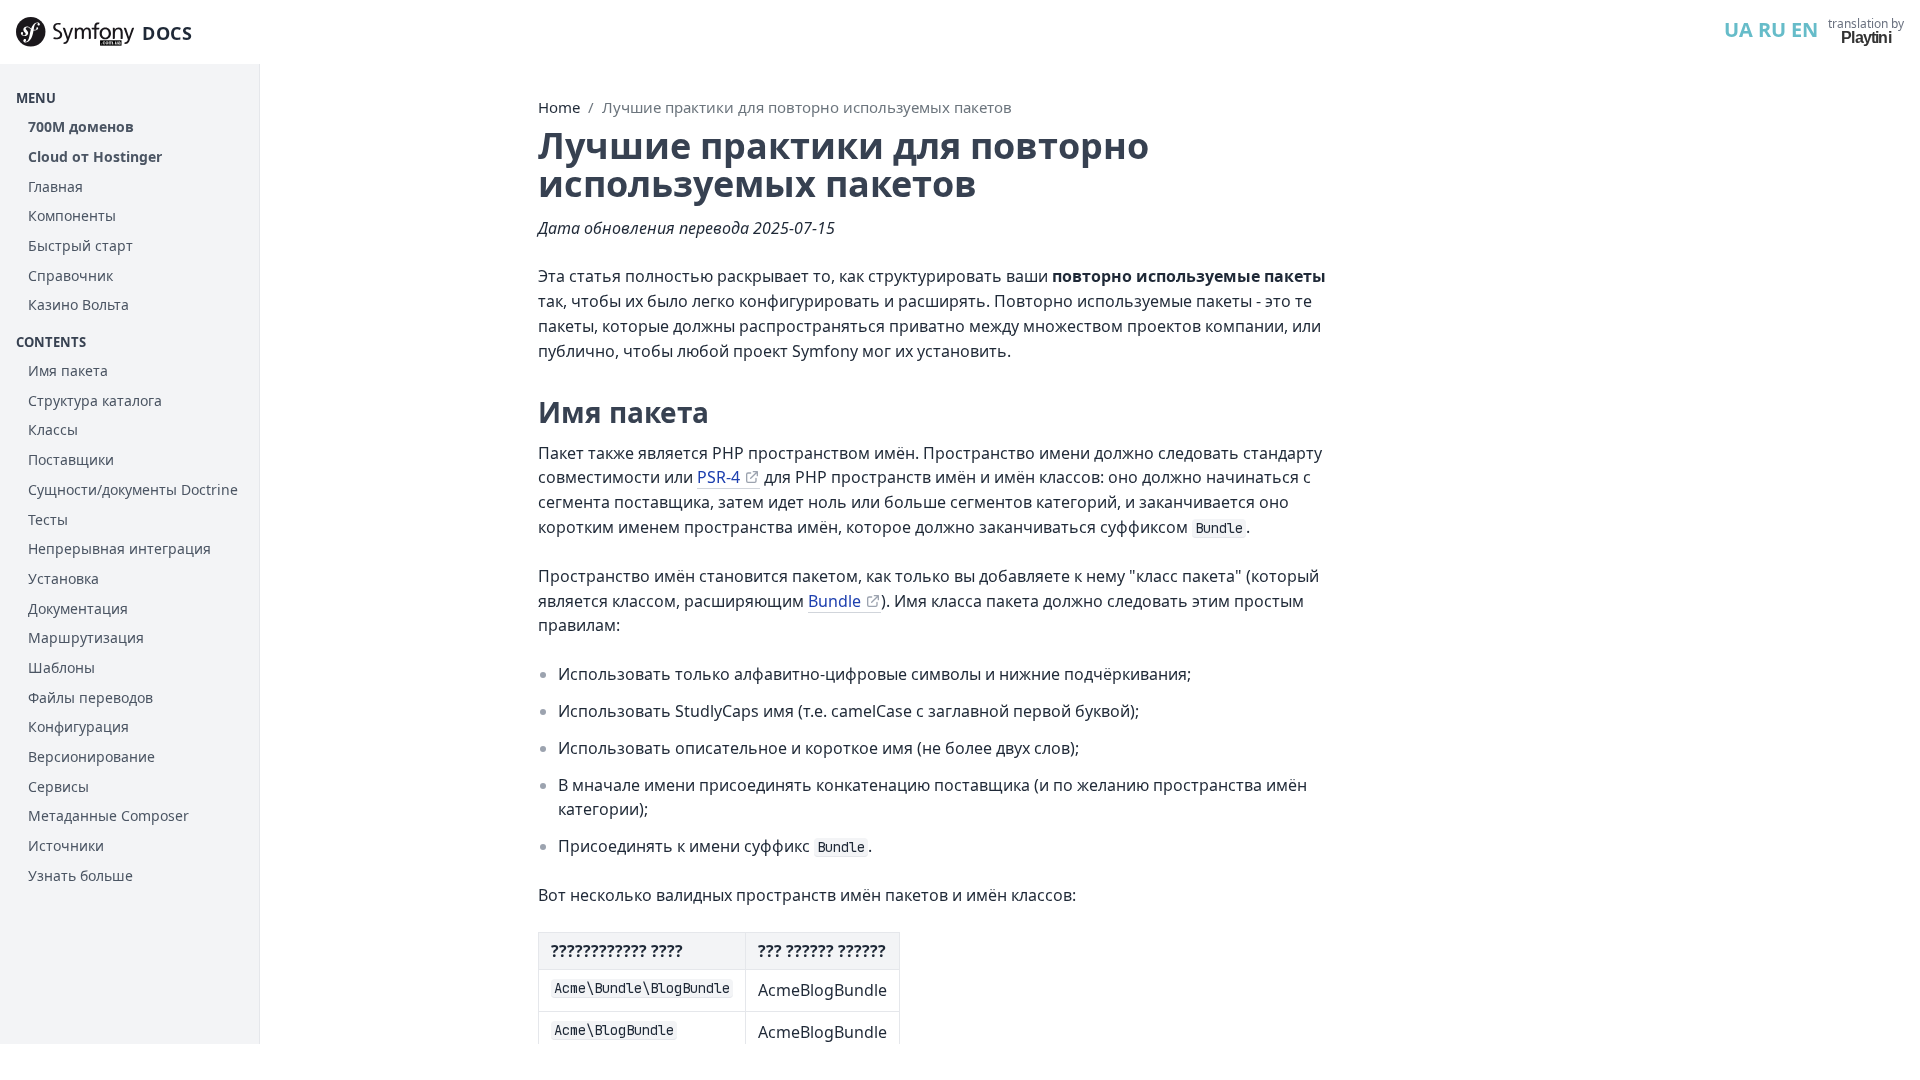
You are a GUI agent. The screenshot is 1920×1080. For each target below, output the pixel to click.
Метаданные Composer (108, 815)
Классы (53, 429)
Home (559, 107)
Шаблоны (61, 667)
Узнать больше (80, 875)
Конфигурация (78, 726)
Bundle (834, 601)
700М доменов (81, 126)
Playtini (1866, 37)
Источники (66, 845)
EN (1804, 29)
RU (1772, 29)
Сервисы (58, 786)
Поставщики (71, 459)
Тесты (48, 519)
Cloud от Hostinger (95, 156)
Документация (78, 608)
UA (1738, 29)
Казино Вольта (78, 304)
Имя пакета (68, 370)
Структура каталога (95, 400)
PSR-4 (718, 477)
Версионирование (91, 756)
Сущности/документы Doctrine (133, 489)
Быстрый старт (80, 245)
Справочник (70, 275)
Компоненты (72, 215)
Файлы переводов (90, 697)
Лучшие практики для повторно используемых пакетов (807, 107)
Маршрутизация (86, 637)
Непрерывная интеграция (119, 548)
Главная (55, 186)
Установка (63, 578)
